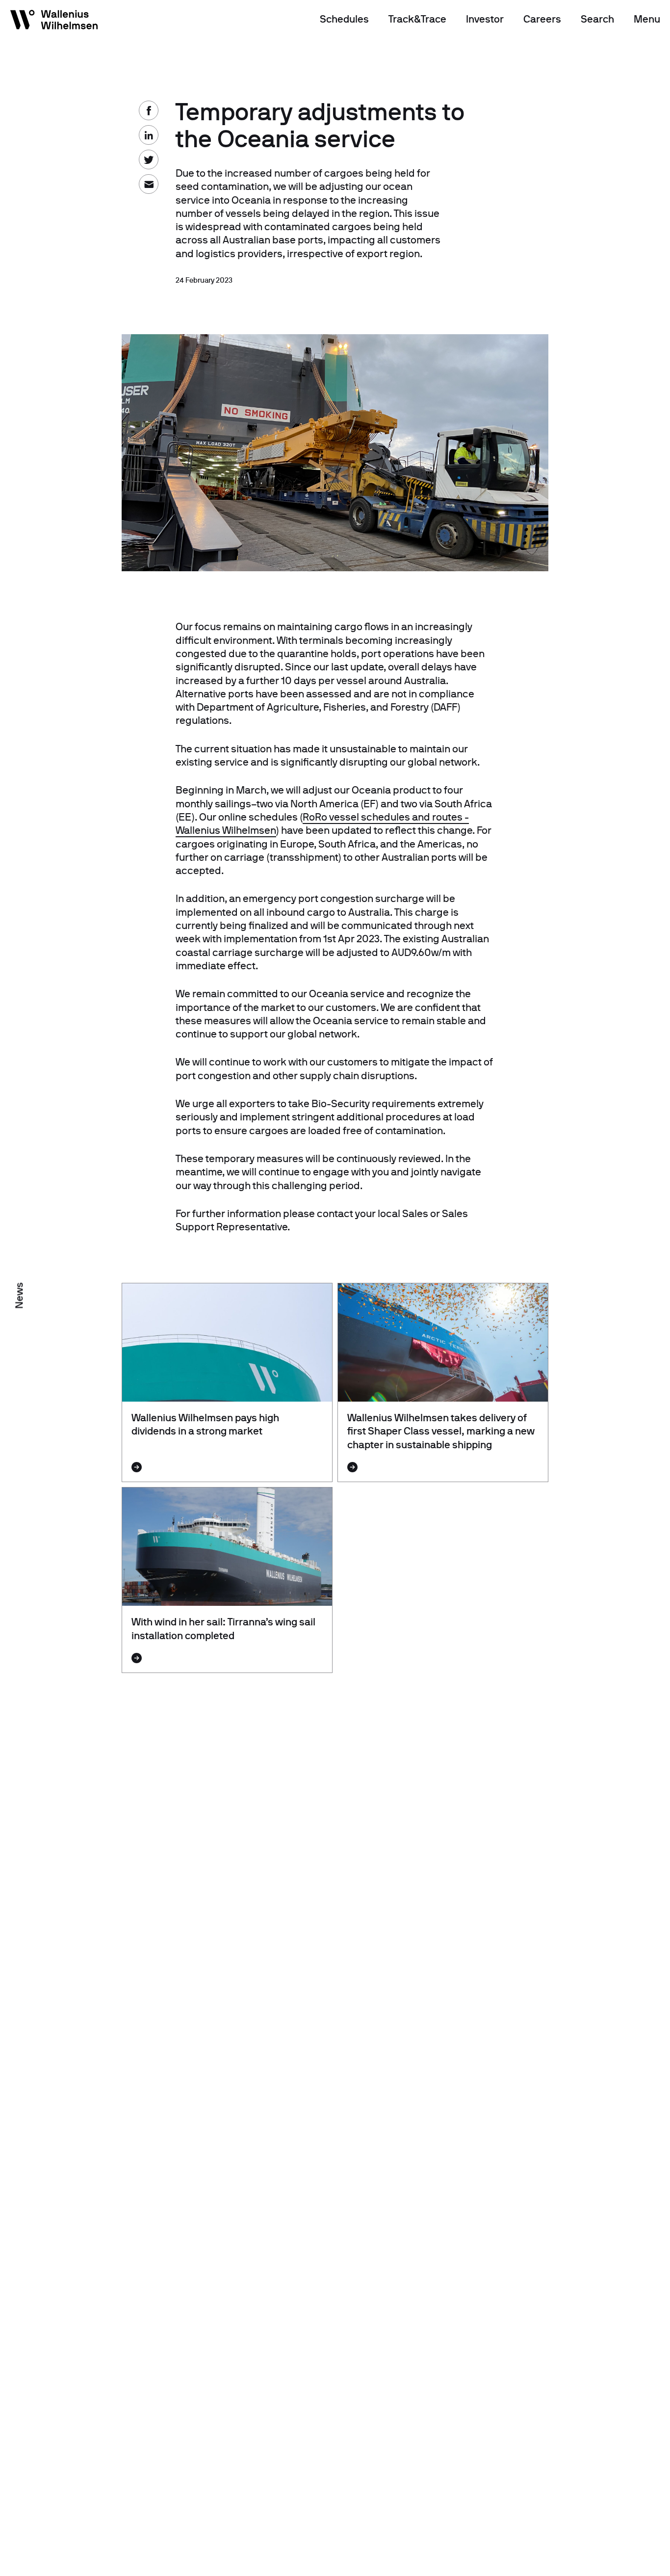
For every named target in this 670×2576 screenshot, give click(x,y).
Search (597, 19)
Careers (542, 19)
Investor (485, 19)
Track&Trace (417, 19)
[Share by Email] (20, 133)
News (19, 1295)
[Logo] (54, 22)
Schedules (344, 19)
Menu (647, 19)
